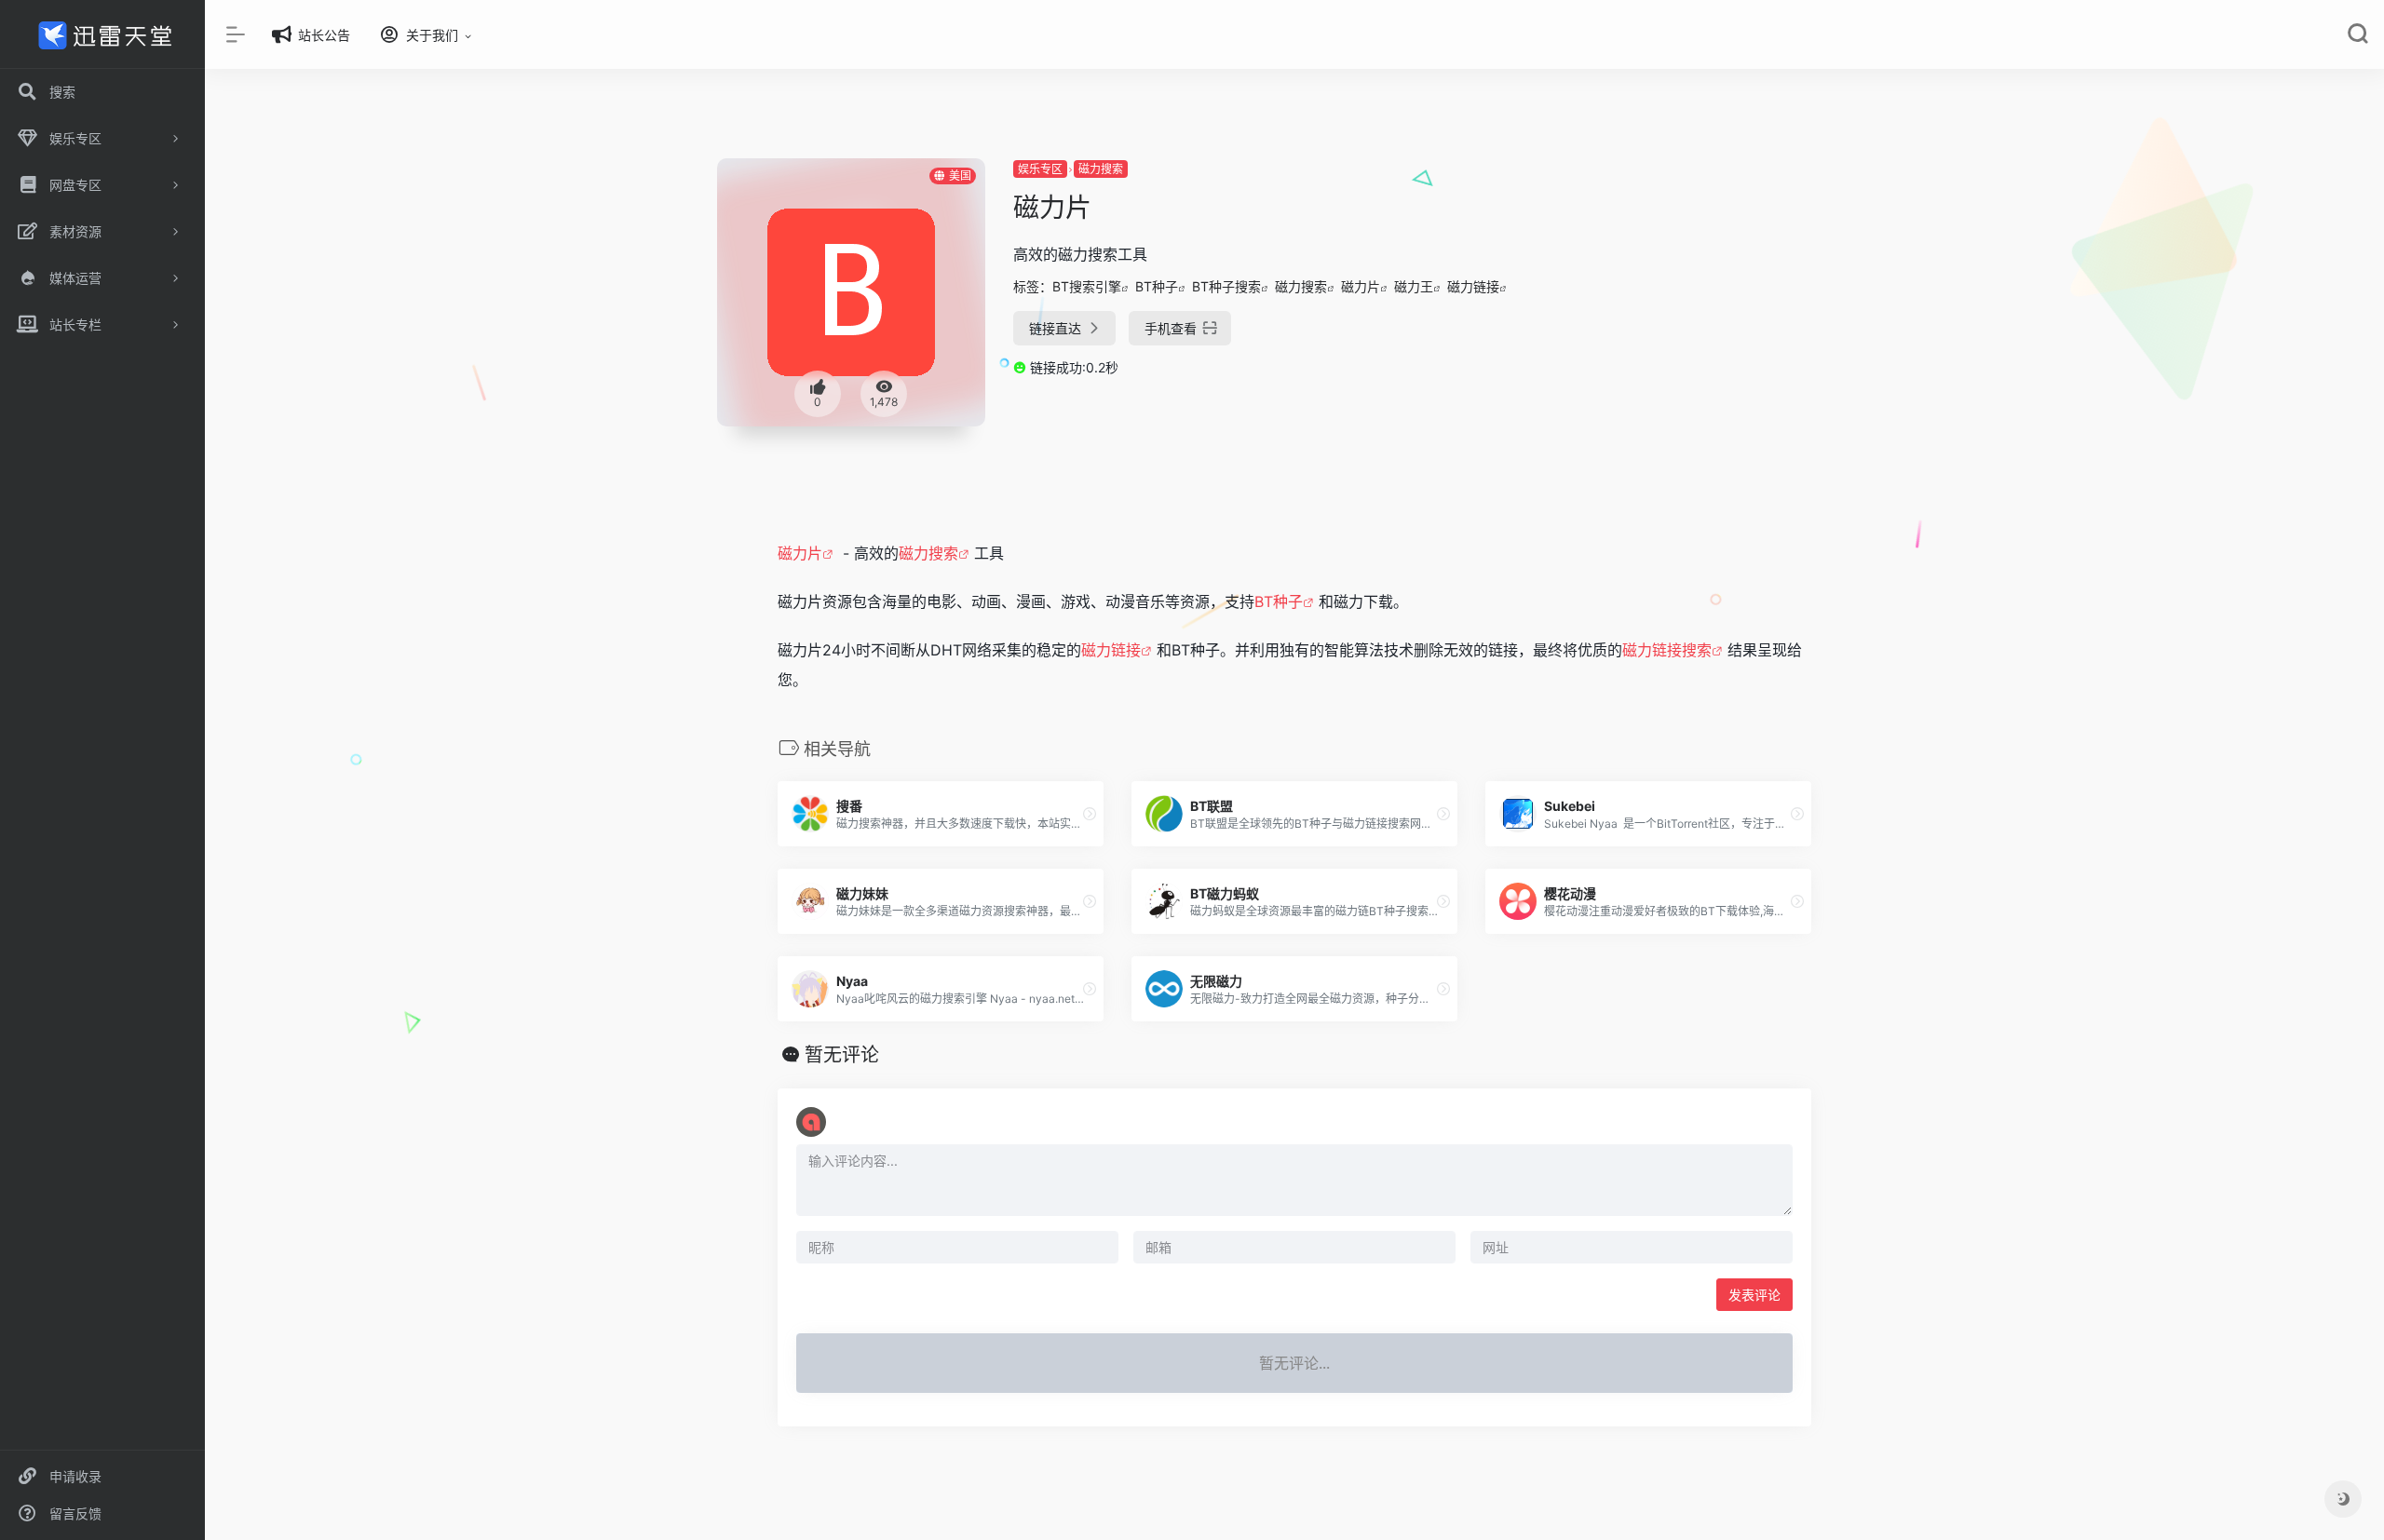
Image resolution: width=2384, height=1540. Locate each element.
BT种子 (1157, 286)
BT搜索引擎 (1087, 286)
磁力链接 (1473, 286)
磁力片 (1361, 286)
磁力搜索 (1101, 169)
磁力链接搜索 (1667, 650)
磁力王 (1414, 286)
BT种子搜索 (1226, 286)
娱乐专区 (1040, 169)
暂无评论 (842, 1055)
